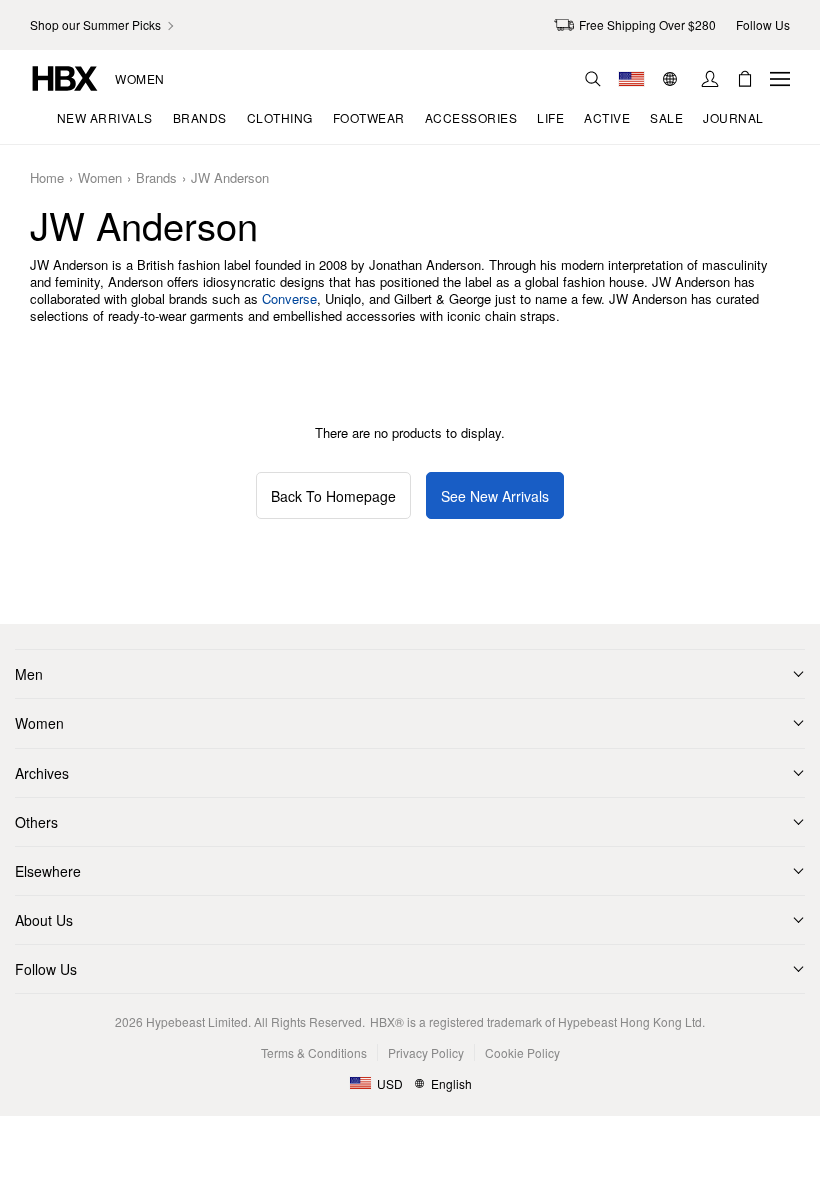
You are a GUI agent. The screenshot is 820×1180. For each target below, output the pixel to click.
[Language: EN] (672, 79)
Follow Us (46, 969)
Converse (289, 298)
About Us (44, 920)
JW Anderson (230, 178)
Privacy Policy (426, 1052)
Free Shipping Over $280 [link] (647, 24)
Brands (156, 178)
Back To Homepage (333, 496)
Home (47, 178)
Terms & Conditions (314, 1052)
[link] (103, 25)
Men (29, 674)
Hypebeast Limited (197, 1021)
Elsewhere (48, 871)
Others (36, 822)
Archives (42, 773)
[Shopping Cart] (745, 79)
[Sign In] (710, 79)
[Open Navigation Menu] (780, 79)
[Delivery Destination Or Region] (631, 79)
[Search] (593, 79)
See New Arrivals (495, 496)
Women (140, 79)
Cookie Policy (522, 1052)
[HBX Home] (65, 76)
